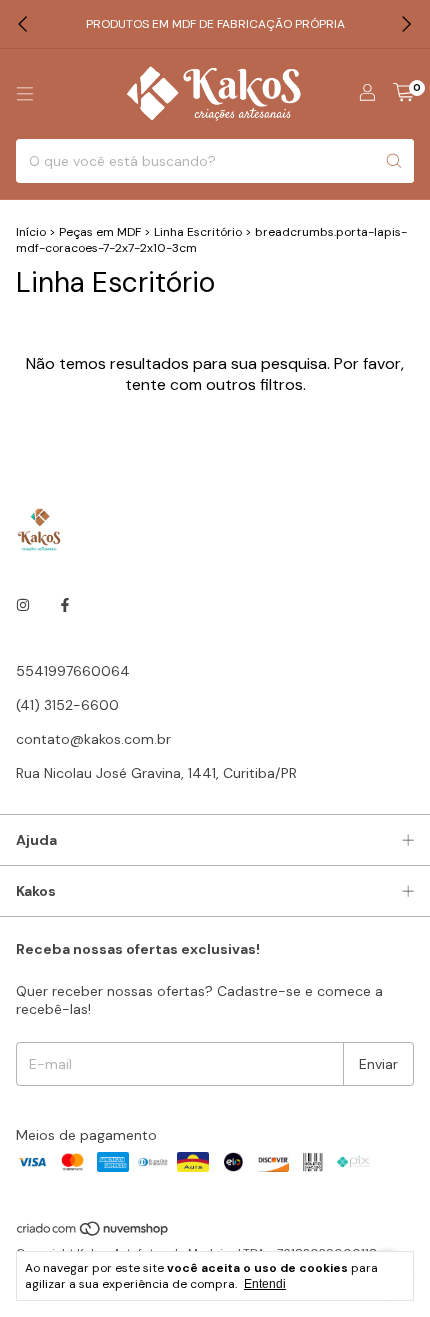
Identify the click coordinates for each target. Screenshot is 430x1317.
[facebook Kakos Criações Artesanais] (65, 605)
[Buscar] (394, 161)
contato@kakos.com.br (93, 739)
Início (31, 232)
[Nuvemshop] (93, 1233)
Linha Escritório (198, 232)
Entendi (265, 1284)
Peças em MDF (100, 232)
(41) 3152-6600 (67, 705)
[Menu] (25, 94)
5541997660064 (73, 671)
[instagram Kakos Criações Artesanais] (23, 605)
